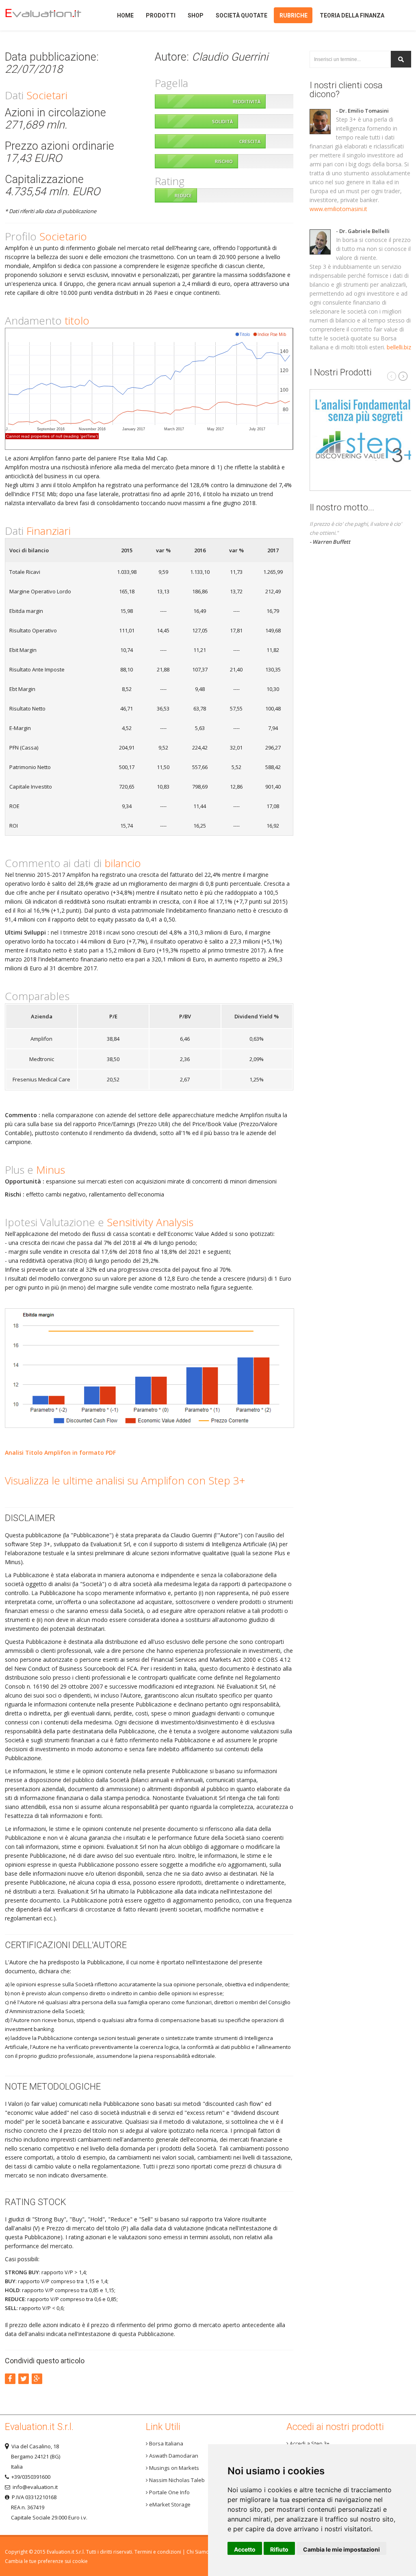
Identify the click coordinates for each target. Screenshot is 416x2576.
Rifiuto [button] (279, 2549)
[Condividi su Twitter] (24, 2379)
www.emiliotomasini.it (338, 209)
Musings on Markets (173, 2468)
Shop (196, 15)
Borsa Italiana (166, 2443)
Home (50, 15)
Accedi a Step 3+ (309, 2443)
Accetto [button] (245, 2549)
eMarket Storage (169, 2504)
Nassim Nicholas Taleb (176, 2480)
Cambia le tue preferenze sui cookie (46, 2561)
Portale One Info (169, 2492)
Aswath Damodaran (173, 2456)
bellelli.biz (399, 347)
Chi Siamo (198, 2552)
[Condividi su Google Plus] (37, 2379)
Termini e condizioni (158, 2552)
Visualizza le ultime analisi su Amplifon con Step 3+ (125, 1480)
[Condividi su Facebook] (10, 2379)
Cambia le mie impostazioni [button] (341, 2549)
